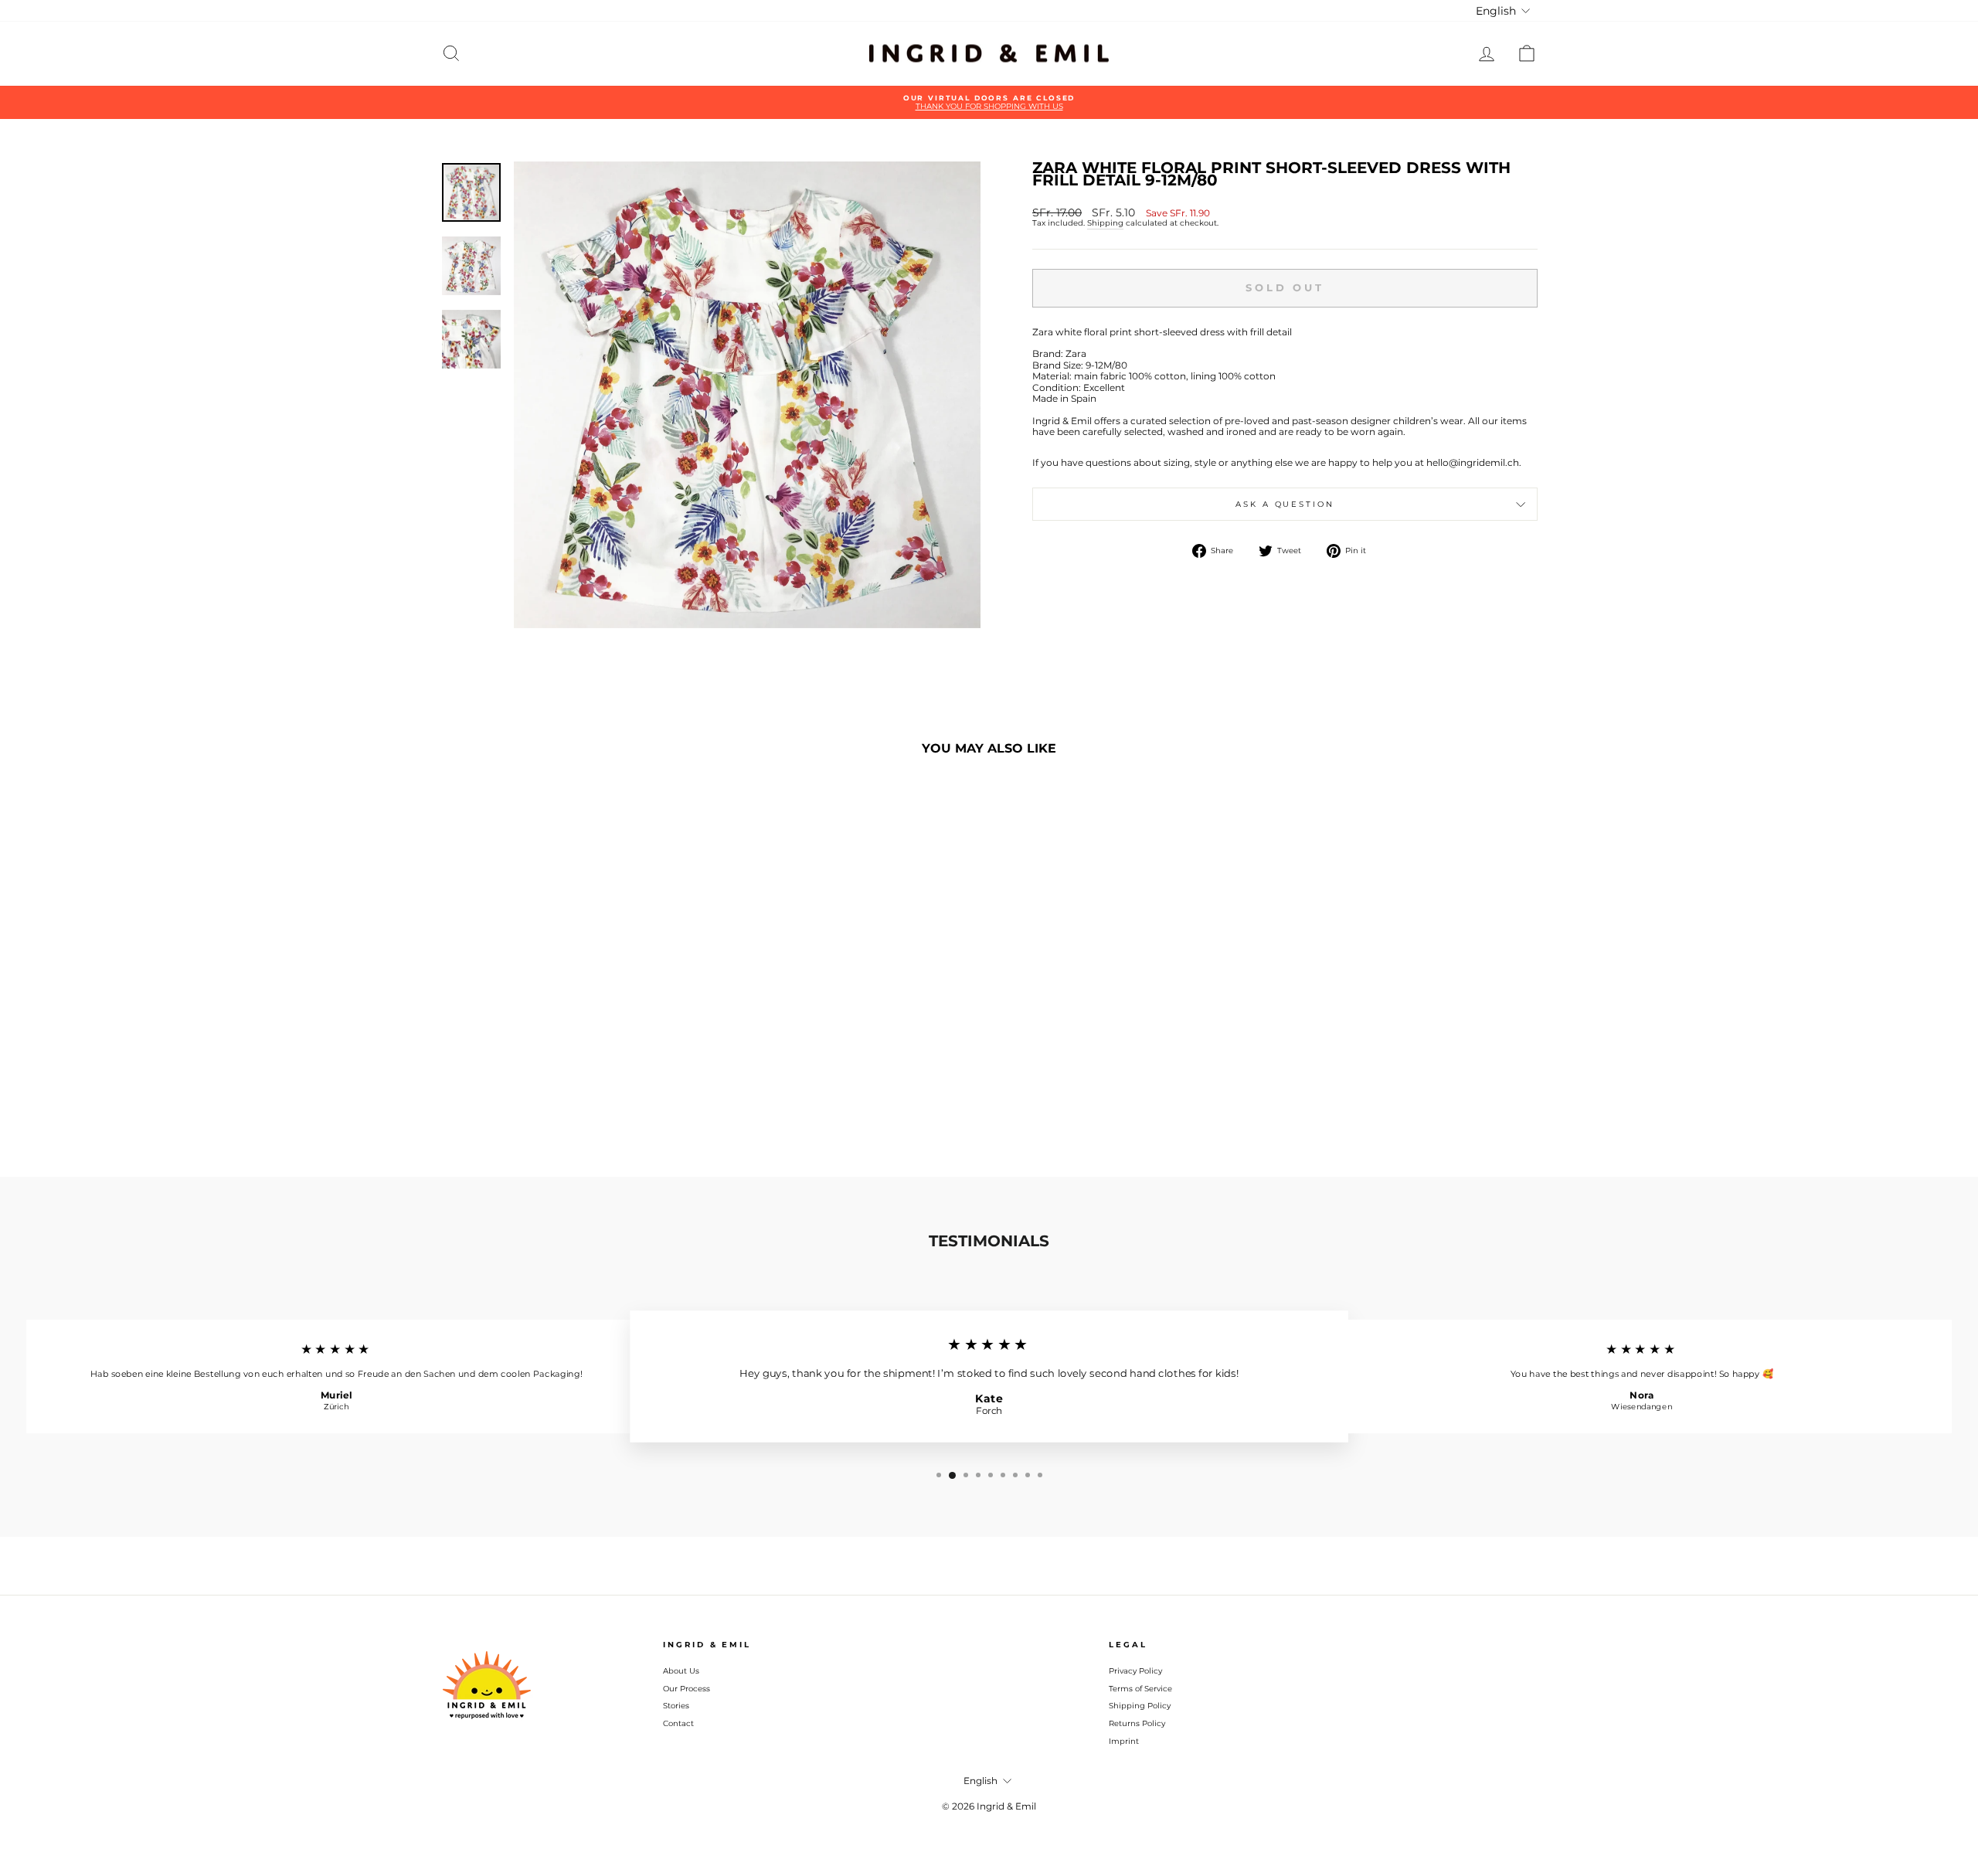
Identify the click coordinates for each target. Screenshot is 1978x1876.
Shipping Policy (1140, 1706)
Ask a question (1285, 504)
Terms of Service (1140, 1689)
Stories (676, 1706)
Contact (678, 1723)
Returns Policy (1137, 1723)
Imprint (1124, 1741)
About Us (681, 1671)
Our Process (687, 1689)
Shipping (1105, 223)
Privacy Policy (1135, 1671)
